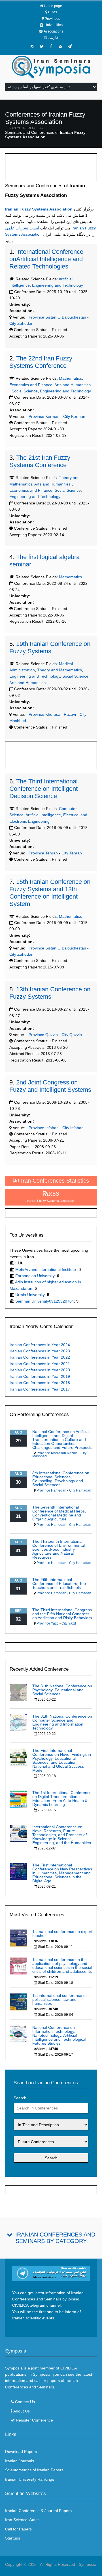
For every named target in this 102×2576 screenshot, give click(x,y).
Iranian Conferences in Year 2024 (40, 1345)
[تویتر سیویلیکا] (42, 46)
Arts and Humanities (73, 385)
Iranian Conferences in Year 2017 (40, 1389)
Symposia (88, 2564)
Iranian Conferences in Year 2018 (40, 1383)
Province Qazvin (43, 1035)
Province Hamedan (51, 1490)
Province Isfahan (43, 1128)
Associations (53, 31)
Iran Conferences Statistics (54, 1181)
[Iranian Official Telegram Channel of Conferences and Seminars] (51, 2273)
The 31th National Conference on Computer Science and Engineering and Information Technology (62, 1722)
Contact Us (25, 2402)
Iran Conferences (25, 128)
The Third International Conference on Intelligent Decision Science (43, 789)
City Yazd (69, 1623)
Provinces (52, 19)
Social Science (25, 391)
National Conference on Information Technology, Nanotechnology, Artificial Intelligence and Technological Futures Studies (59, 2035)
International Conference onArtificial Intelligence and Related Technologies (46, 259)
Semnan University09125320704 (45, 1301)
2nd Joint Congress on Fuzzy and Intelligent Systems (50, 1086)
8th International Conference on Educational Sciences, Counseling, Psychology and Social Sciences (61, 1479)
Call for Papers (18, 2529)
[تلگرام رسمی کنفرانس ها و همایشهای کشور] (70, 46)
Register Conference (34, 2420)
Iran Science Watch (22, 2520)
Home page (53, 6)
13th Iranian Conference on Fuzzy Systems (50, 993)
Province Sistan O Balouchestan (57, 317)
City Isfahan (73, 1128)
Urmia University (30, 1295)
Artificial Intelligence (43, 815)
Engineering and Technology (58, 285)
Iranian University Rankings (30, 2479)
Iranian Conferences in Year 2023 (40, 1351)
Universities (54, 25)
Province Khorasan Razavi (52, 714)
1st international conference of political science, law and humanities (59, 1999)
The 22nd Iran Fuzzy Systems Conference (41, 362)
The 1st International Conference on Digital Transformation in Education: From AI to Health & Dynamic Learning (62, 1799)
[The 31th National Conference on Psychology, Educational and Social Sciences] (18, 1692)
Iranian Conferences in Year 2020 (40, 1370)
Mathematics (70, 378)
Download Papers (21, 2452)
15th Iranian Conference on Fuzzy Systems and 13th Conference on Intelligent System (50, 893)
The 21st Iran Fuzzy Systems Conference (40, 461)
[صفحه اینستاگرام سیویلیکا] (32, 46)
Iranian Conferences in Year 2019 (40, 1376)
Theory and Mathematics (59, 670)
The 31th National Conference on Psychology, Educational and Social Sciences (62, 1690)
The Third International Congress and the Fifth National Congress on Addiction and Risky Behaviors (62, 1614)
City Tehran (72, 853)
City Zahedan (21, 323)
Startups (13, 2538)
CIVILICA (68, 2368)
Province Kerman (43, 416)
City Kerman (74, 416)
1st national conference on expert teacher (62, 1933)
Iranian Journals (20, 2461)
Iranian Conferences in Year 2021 (40, 1364)
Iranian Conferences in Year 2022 (40, 1357)
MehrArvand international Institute (46, 1269)
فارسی (53, 38)
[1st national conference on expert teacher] (18, 1938)
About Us (22, 2411)
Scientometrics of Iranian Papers (34, 2470)
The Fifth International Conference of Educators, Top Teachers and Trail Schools (59, 1584)
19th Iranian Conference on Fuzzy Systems (50, 647)
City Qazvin (72, 1035)
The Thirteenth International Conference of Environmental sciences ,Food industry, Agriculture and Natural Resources (59, 1549)
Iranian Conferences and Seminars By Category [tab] (55, 2238)
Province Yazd (48, 1623)
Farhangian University (35, 1276)
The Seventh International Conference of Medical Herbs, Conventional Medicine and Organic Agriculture (59, 1513)
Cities (53, 12)
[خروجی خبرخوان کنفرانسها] (60, 46)
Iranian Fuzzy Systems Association (39, 209)
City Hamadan (80, 1490)
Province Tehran (43, 853)
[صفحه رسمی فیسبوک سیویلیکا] (51, 46)
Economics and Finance (31, 385)
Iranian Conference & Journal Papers (38, 2511)
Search (20, 2098)
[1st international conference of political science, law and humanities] (18, 2002)
